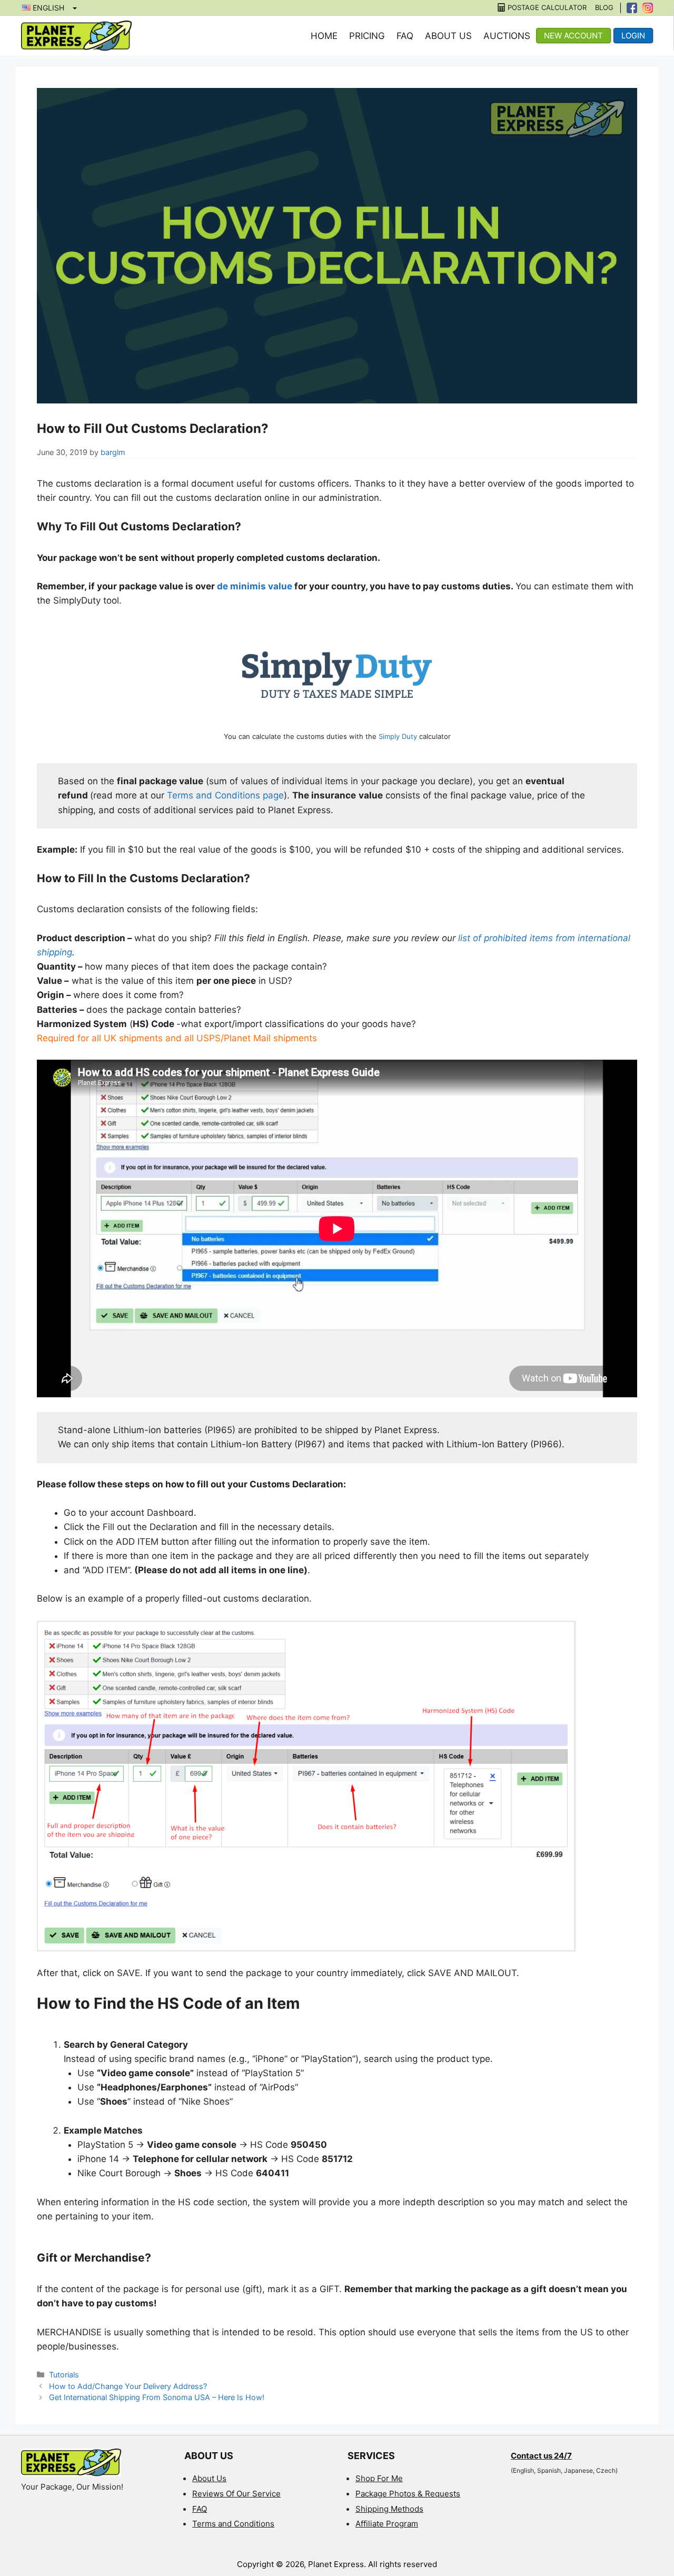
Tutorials (64, 2375)
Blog (604, 8)
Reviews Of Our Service (236, 2494)
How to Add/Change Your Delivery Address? (128, 2386)
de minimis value (255, 586)
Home (324, 36)
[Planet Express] (76, 35)
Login (633, 36)
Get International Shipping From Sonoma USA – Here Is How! (157, 2397)
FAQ (405, 36)
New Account (573, 36)
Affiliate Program (387, 2524)
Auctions (507, 36)
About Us (448, 36)
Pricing (367, 36)
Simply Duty (398, 736)
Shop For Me (379, 2478)
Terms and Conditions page (225, 795)
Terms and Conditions (233, 2524)
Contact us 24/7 (541, 2456)
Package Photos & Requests (408, 2494)
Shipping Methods (389, 2509)
